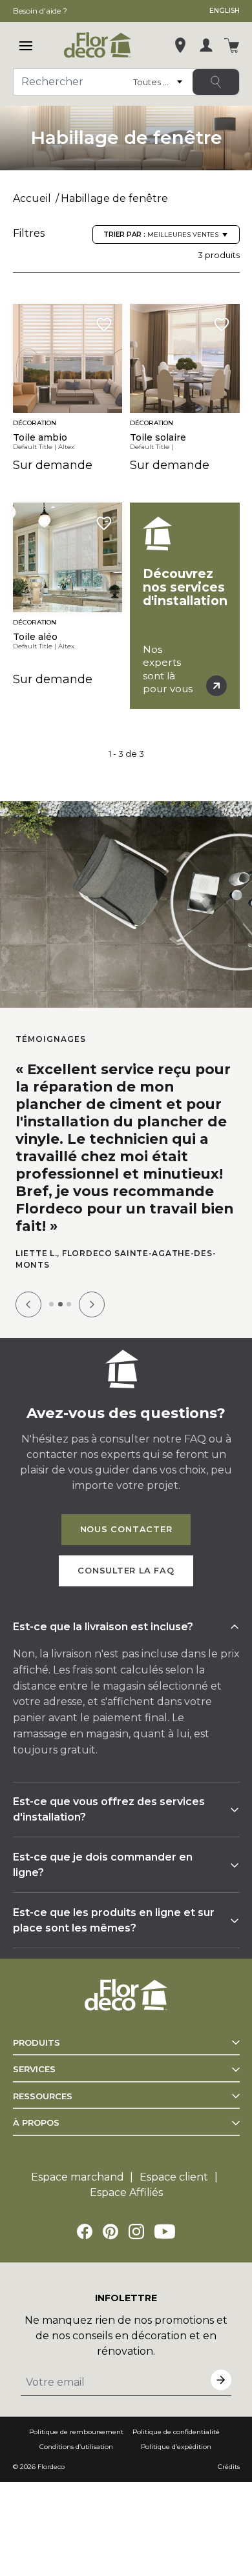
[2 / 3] (60, 1304)
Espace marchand (78, 2177)
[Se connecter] (206, 45)
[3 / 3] (69, 1304)
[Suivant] (92, 1304)
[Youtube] (165, 2232)
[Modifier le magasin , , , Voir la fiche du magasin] (180, 45)
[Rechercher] (216, 82)
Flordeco (51, 2467)
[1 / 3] (51, 1304)
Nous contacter (126, 1529)
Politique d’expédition (176, 2447)
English (225, 11)
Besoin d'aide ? (40, 11)
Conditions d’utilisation (76, 2447)
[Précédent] (28, 1304)
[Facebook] (85, 2232)
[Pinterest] (110, 2232)
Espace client (174, 2177)
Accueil (32, 198)
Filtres (29, 233)
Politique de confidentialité (176, 2432)
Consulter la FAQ (126, 1571)
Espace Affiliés (126, 2192)
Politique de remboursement (76, 2432)
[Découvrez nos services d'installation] (185, 606)
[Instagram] (136, 2232)
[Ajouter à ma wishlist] (104, 324)
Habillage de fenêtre (114, 198)
